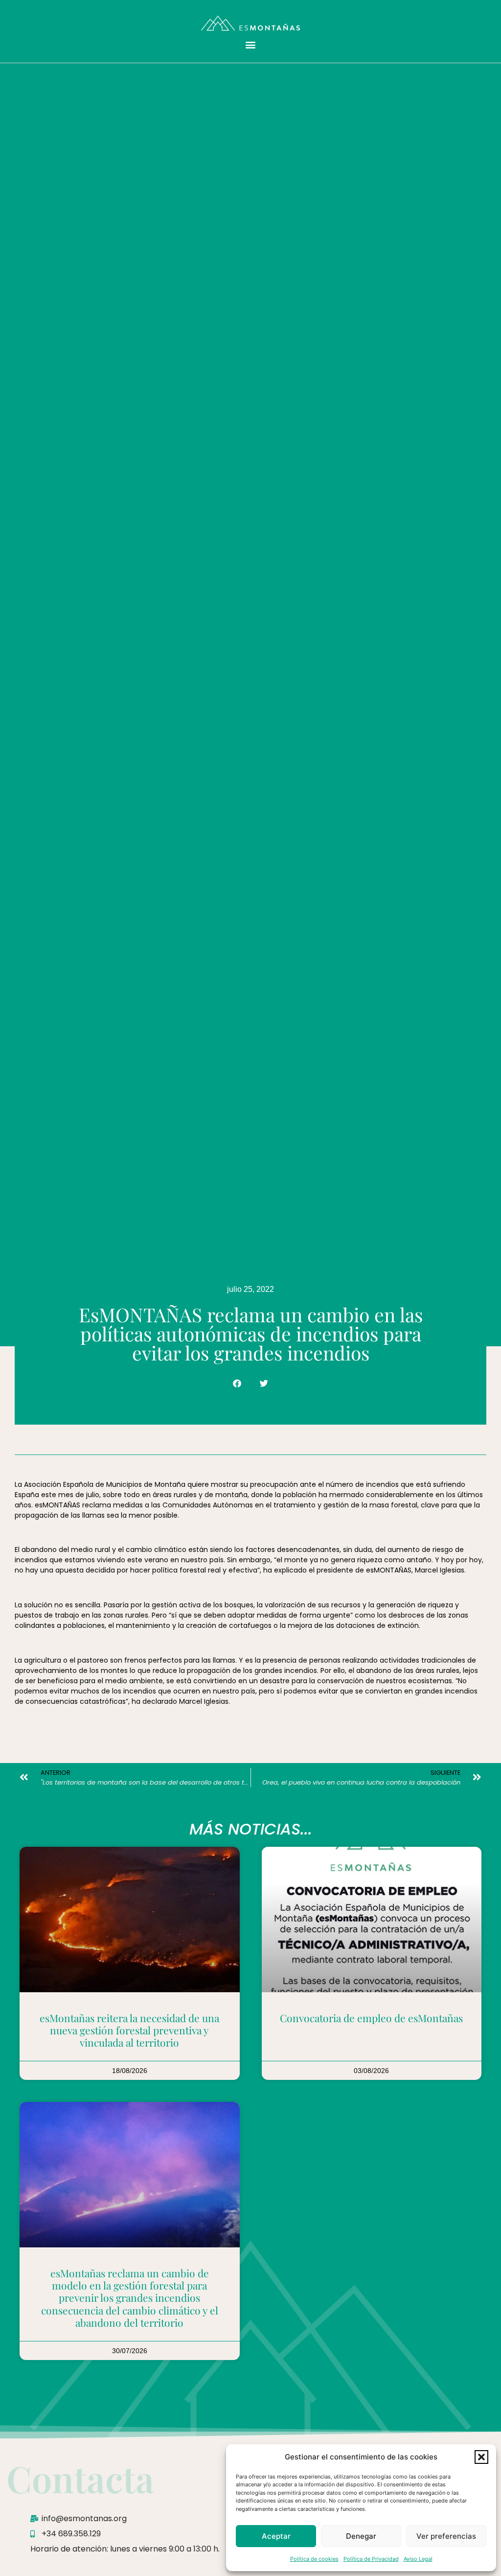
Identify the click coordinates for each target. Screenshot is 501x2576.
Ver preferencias (446, 2536)
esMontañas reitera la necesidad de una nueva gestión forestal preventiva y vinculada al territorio (129, 2030)
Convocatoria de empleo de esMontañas (371, 2018)
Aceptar (276, 2536)
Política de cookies (314, 2559)
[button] (481, 2457)
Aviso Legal (418, 2559)
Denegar (361, 2536)
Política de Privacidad (371, 2559)
